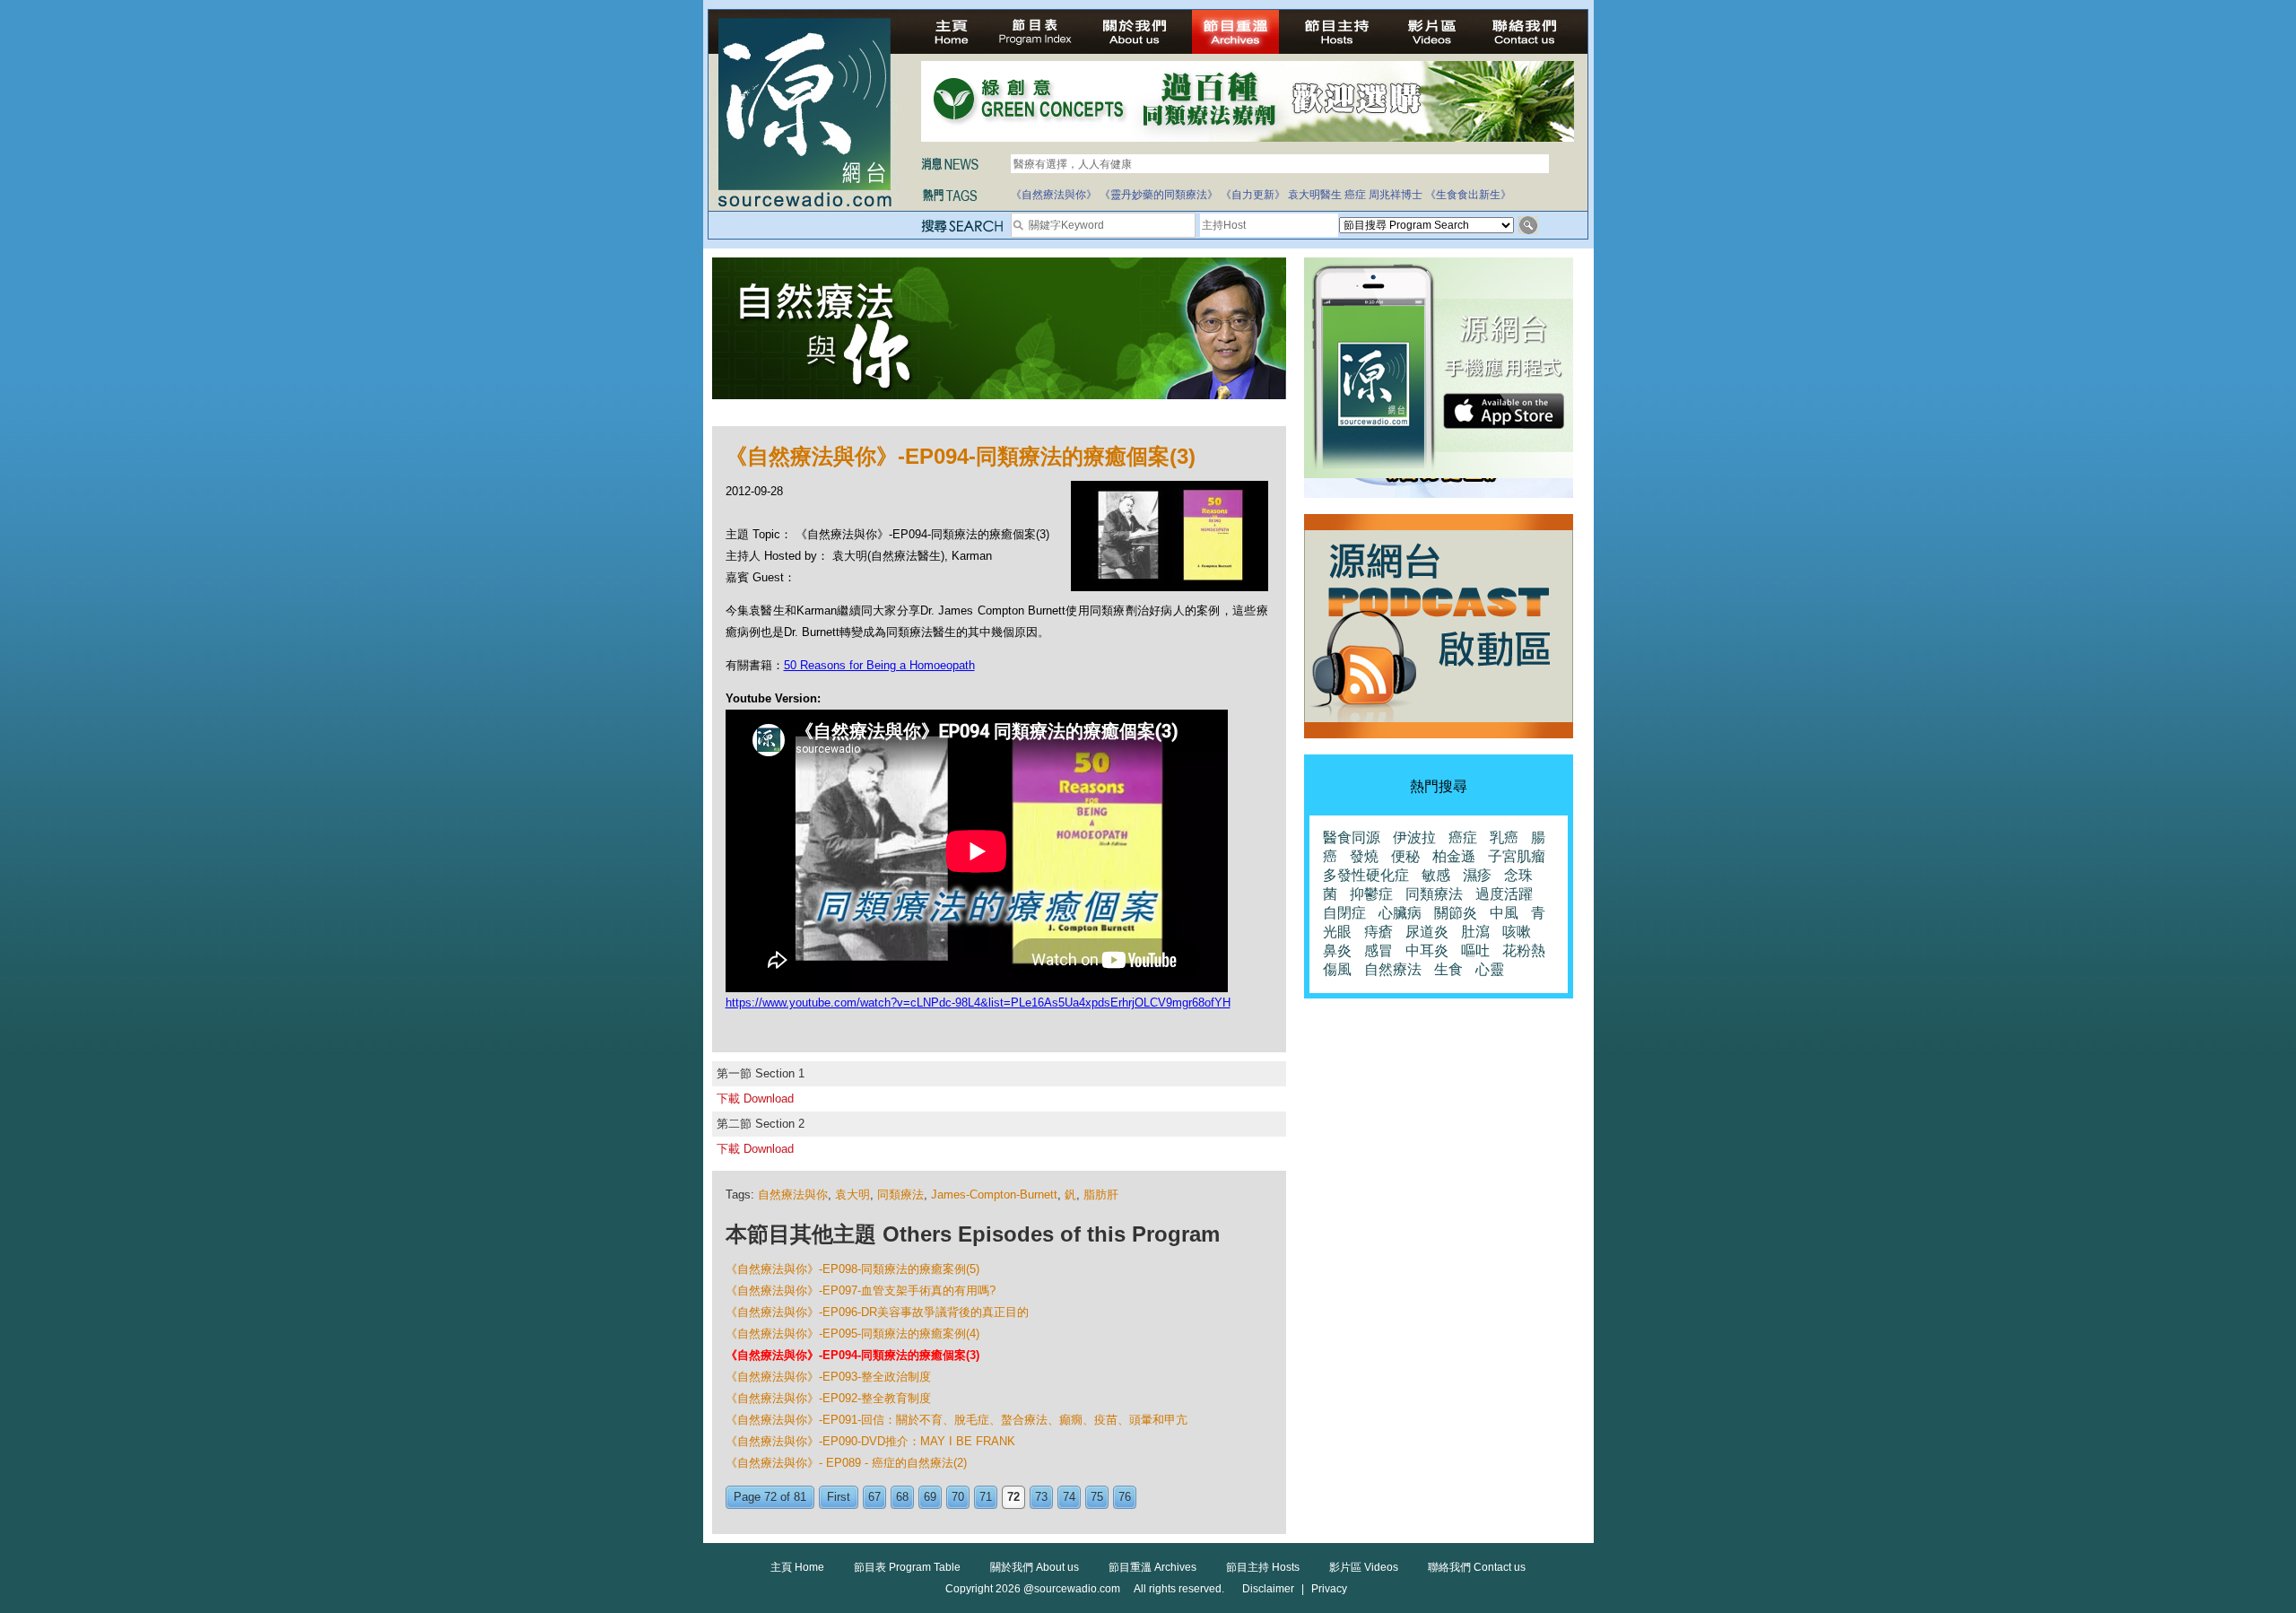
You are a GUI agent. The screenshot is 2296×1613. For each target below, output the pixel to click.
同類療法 (900, 1194)
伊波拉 (1414, 837)
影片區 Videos (1364, 1567)
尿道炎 (1427, 932)
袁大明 (852, 1194)
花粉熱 (1524, 950)
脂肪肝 (1101, 1194)
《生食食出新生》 (1468, 195)
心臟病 (1400, 913)
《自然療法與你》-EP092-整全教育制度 (828, 1398)
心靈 (1490, 969)
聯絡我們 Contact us (1477, 1567)
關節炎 (1456, 913)
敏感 (1436, 875)
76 (1125, 1497)
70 (958, 1497)
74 (1069, 1497)
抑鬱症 (1371, 894)
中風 (1504, 913)
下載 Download (755, 1099)
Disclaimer (1268, 1589)
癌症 (1355, 195)
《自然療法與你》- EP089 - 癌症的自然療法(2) (846, 1463)
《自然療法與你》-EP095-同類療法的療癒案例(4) (852, 1334)
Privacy (1329, 1589)
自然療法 (1393, 969)
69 (930, 1497)
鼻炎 (1337, 950)
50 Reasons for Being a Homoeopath (879, 665)
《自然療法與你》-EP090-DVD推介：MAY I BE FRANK (870, 1441)
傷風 (1337, 969)
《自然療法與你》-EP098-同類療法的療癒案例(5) (852, 1269)
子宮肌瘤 (1517, 856)
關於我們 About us (1035, 1567)
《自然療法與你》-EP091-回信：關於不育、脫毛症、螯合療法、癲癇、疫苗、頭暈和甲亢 (957, 1420)
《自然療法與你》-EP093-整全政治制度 (828, 1377)
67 (874, 1497)
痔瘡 (1378, 932)
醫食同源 (1352, 837)
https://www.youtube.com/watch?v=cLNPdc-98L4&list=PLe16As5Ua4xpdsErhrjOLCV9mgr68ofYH (978, 1003)
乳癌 (1504, 837)
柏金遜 (1454, 856)
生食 (1448, 969)
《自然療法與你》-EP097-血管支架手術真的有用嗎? (861, 1290)
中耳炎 (1427, 950)
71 (986, 1497)
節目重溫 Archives (1152, 1567)
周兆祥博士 (1396, 195)
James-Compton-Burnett (994, 1194)
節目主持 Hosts (1263, 1567)
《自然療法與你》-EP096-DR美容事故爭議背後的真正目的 (877, 1312)
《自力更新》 (1253, 195)
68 (902, 1497)
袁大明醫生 (1315, 195)
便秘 (1405, 856)
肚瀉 (1475, 932)
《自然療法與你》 (1054, 195)
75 (1097, 1497)
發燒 (1364, 856)
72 (1013, 1497)
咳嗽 (1517, 932)
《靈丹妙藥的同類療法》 (1159, 195)
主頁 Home (797, 1567)
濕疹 (1477, 875)
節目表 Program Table (907, 1567)
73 (1041, 1497)
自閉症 (1344, 913)
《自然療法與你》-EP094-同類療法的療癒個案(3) (852, 1355)
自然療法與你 (793, 1194)
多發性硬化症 (1366, 875)
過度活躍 (1504, 894)
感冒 (1378, 950)
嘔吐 (1475, 950)
